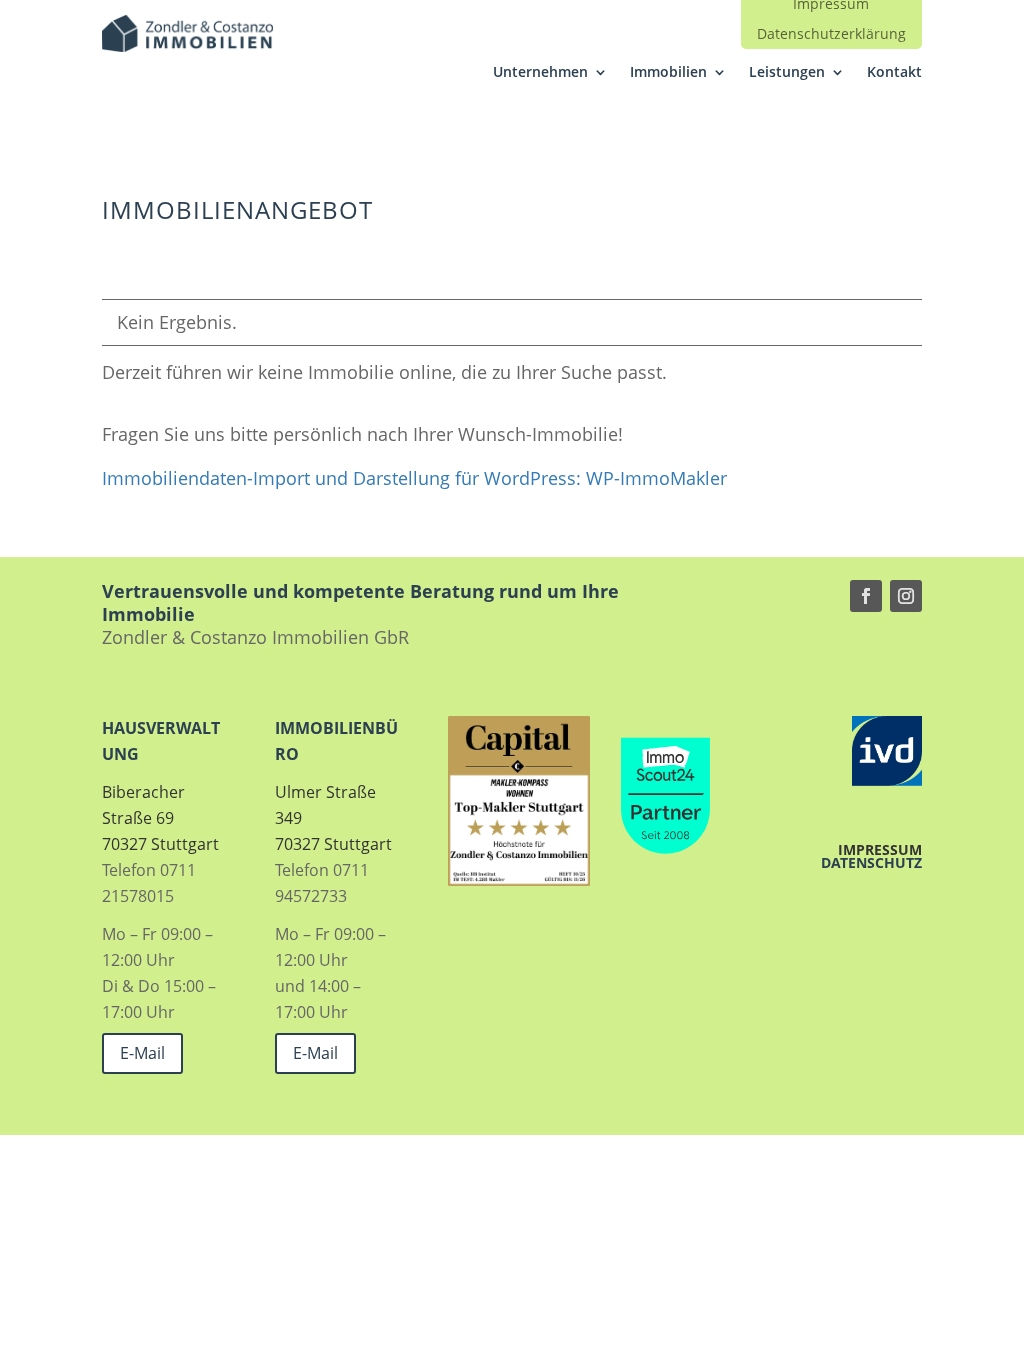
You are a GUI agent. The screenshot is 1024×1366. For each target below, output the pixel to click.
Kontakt (894, 73)
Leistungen (787, 73)
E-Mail (142, 1053)
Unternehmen (540, 73)
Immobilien (668, 73)
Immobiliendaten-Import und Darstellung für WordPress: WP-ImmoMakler (414, 478)
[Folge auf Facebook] (866, 596)
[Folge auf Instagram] (906, 596)
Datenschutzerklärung (831, 35)
